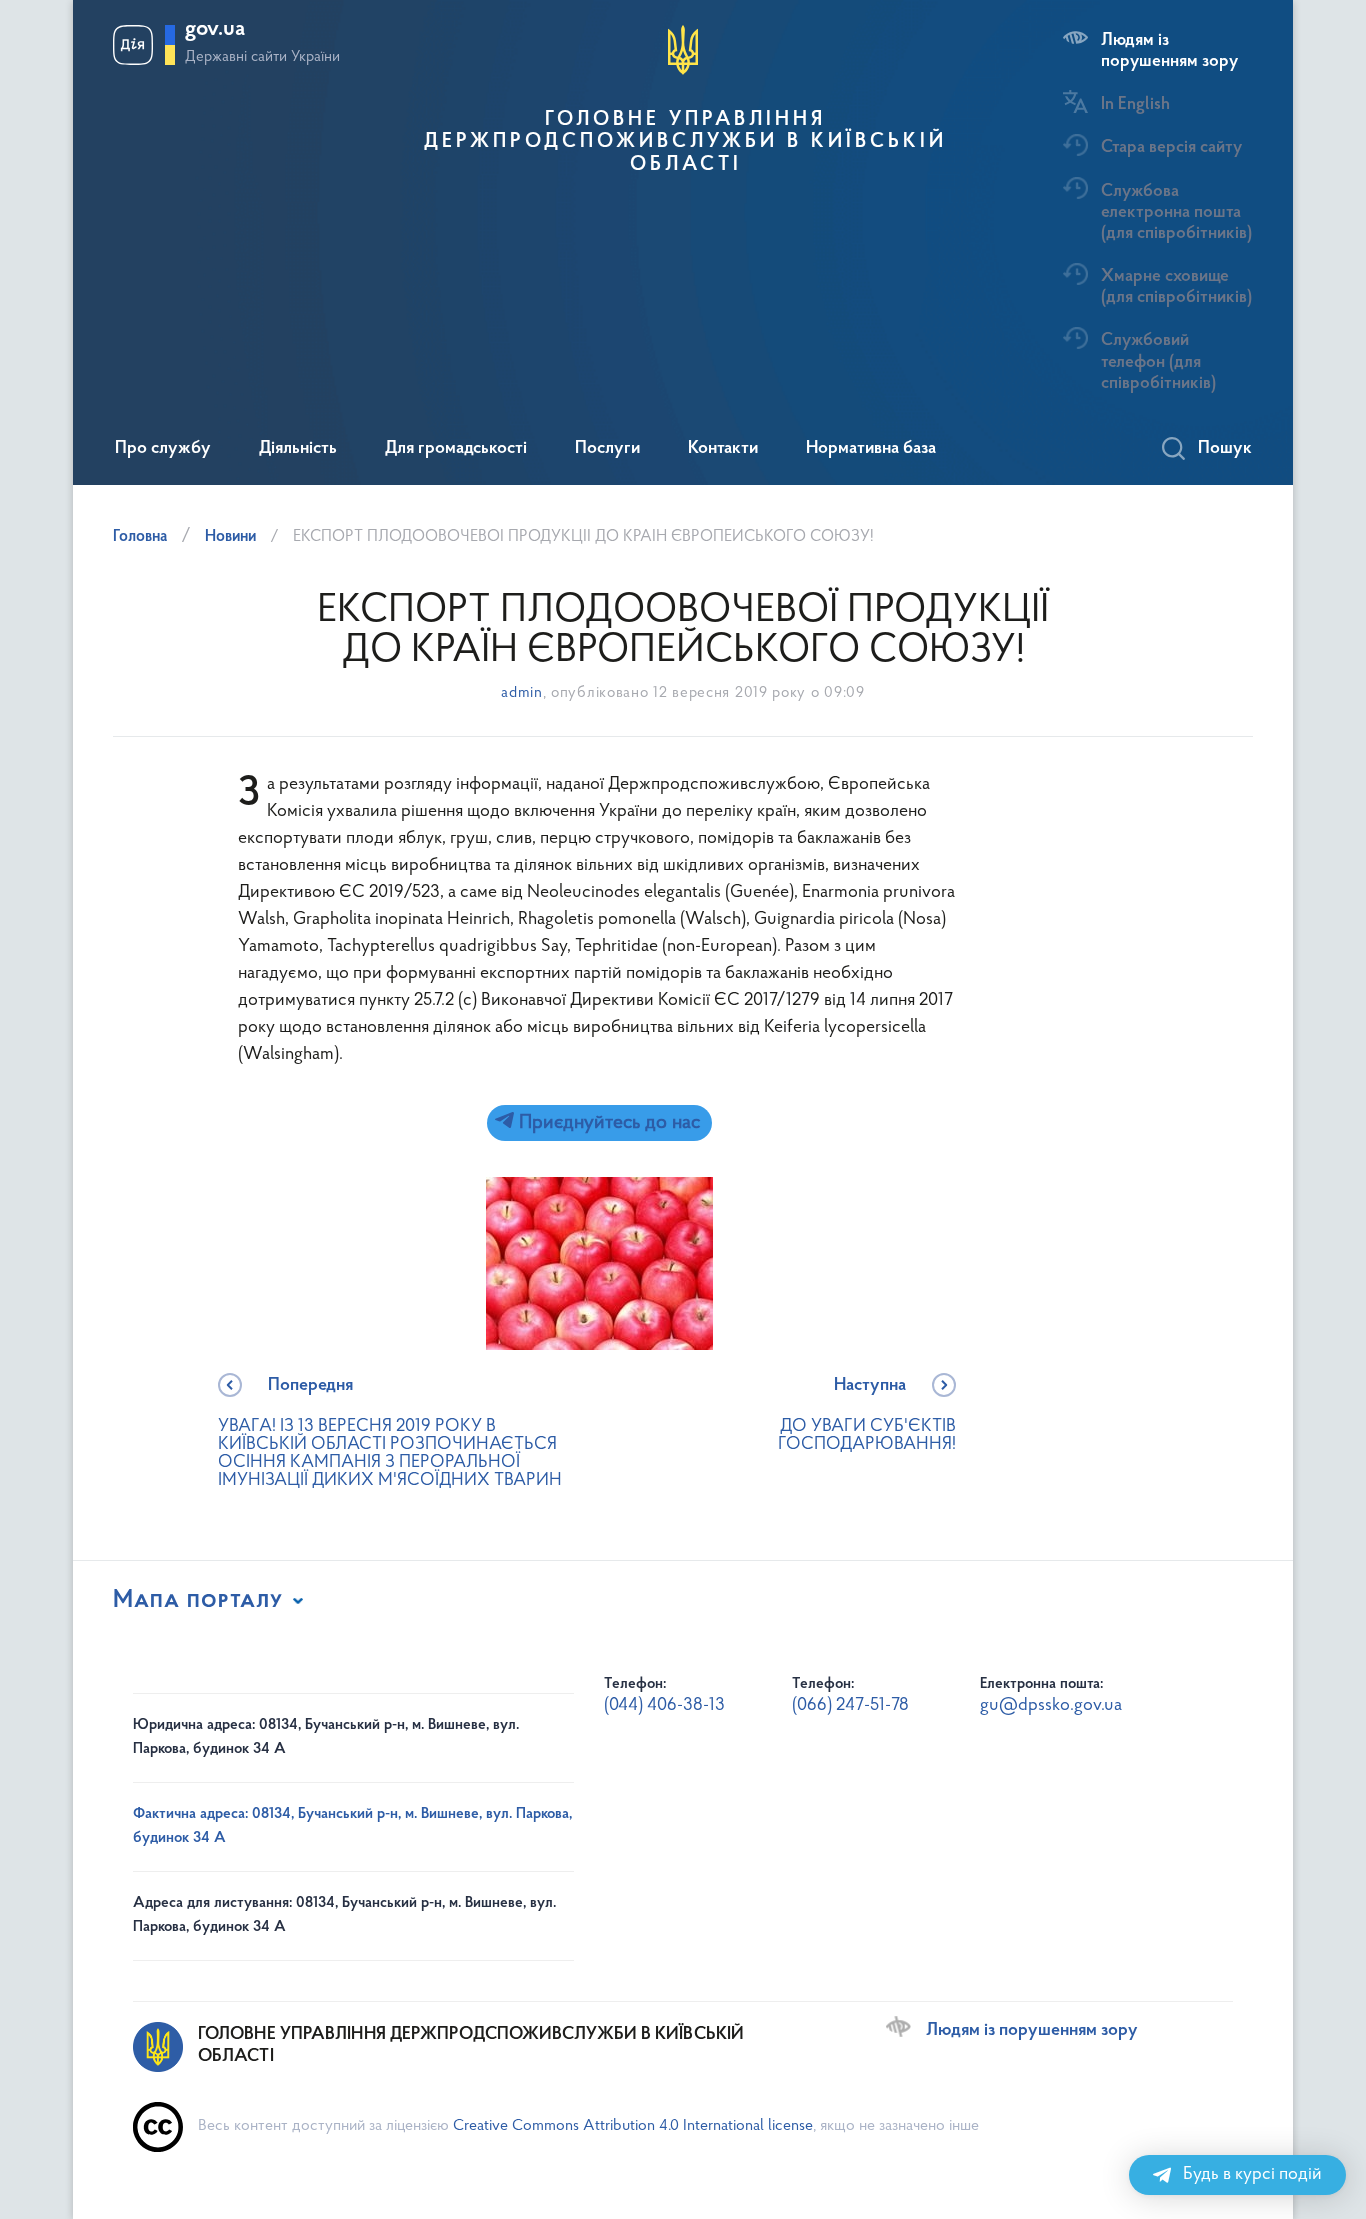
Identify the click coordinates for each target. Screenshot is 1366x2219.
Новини (230, 537)
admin (522, 693)
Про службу (163, 449)
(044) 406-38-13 (664, 1706)
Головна (140, 537)
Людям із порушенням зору (1169, 51)
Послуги (607, 449)
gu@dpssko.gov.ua (1051, 1706)
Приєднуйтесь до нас (607, 1123)
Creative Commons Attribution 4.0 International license (633, 2126)
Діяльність (298, 449)
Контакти (723, 449)
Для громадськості (456, 449)
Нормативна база (871, 449)
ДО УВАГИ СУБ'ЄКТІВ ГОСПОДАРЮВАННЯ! (867, 1415)
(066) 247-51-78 (850, 1706)
